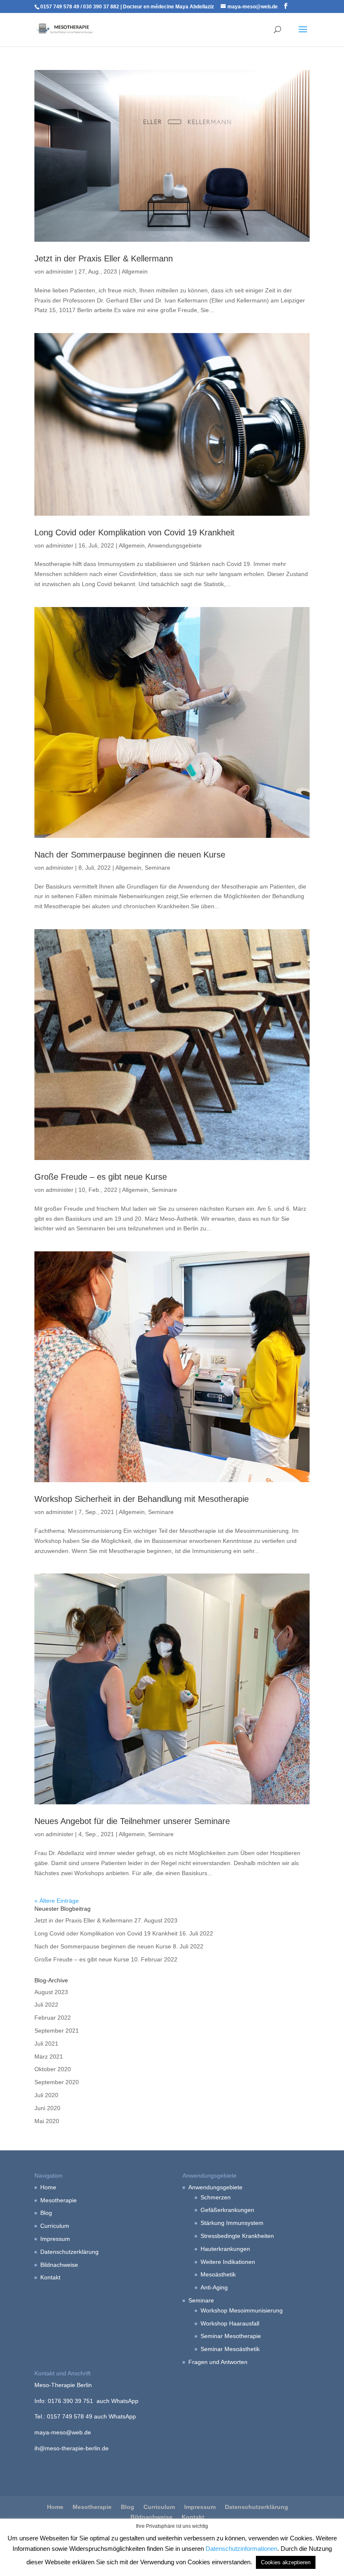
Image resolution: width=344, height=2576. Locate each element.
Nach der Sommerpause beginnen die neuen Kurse (130, 855)
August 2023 (51, 1992)
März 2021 (49, 2057)
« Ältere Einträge (57, 1901)
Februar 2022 (53, 2018)
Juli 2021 (46, 2044)
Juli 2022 (46, 2005)
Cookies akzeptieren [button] (286, 2562)
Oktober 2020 (53, 2069)
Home (48, 2187)
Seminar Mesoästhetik (230, 2349)
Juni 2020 (47, 2108)
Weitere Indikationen (228, 2262)
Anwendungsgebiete (175, 545)
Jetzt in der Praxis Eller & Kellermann (104, 258)
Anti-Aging (214, 2287)
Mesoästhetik (218, 2274)
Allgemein (135, 271)
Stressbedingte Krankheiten (237, 2236)
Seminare (158, 868)
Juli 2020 (46, 2095)
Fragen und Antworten (218, 2362)
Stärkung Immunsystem (232, 2223)
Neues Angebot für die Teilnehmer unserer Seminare (132, 1821)
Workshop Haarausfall (230, 2323)
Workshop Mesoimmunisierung (242, 2310)
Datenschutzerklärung (69, 2252)
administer (60, 271)
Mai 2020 (47, 2121)
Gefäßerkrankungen (227, 2210)
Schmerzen (216, 2197)
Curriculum (55, 2226)
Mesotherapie (59, 2200)
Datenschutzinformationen (241, 2549)
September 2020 (57, 2082)
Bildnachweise (59, 2265)
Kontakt (50, 2277)
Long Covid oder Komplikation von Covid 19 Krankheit (134, 532)
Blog (46, 2213)
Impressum (55, 2239)
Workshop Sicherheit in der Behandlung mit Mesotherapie (142, 1499)
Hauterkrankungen (225, 2249)
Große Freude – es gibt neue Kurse (101, 1177)
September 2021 (57, 2031)
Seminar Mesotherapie (231, 2336)
